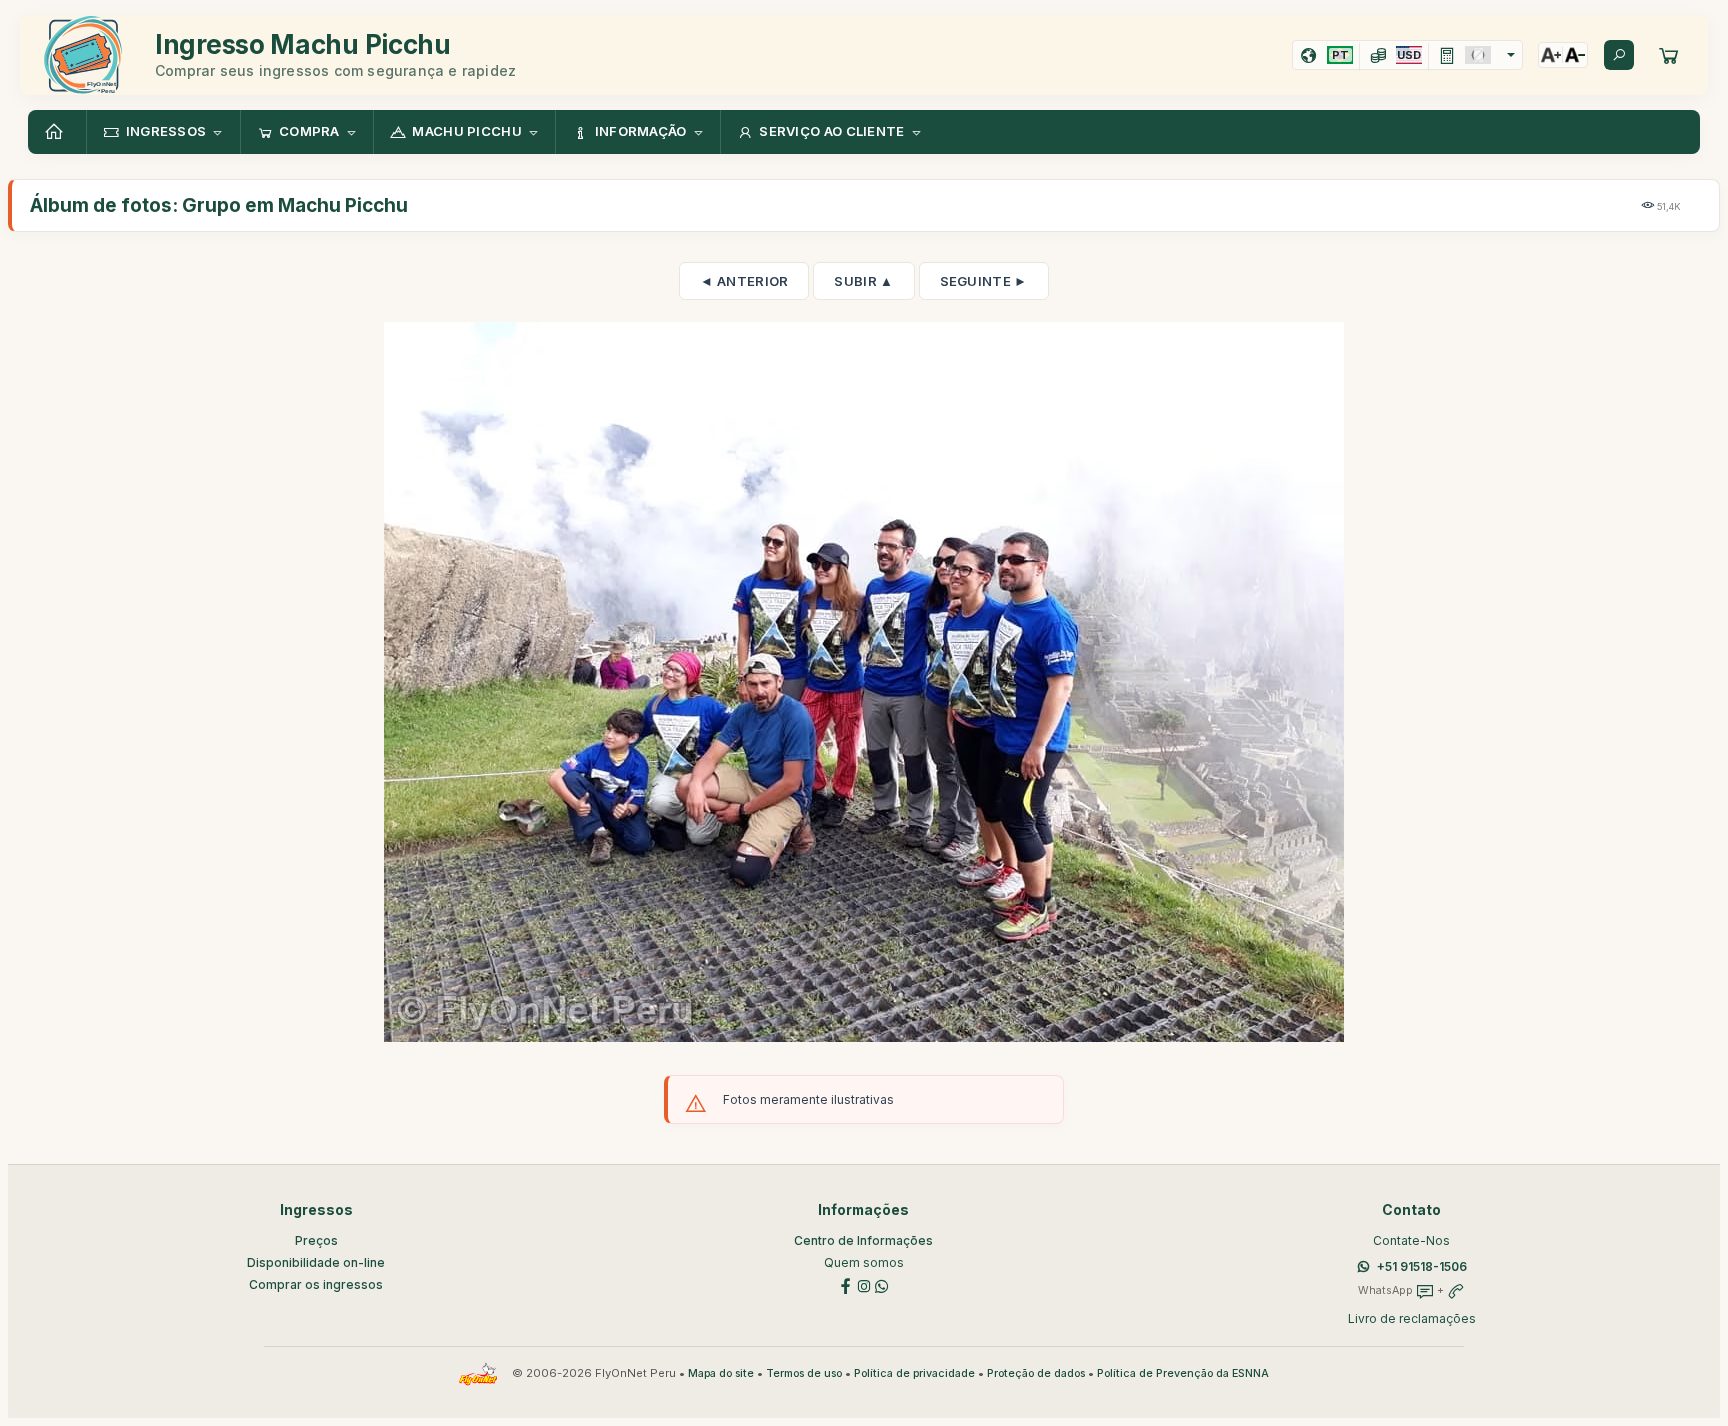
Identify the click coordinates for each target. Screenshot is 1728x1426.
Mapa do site (721, 1373)
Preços (316, 1240)
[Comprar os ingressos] (1669, 55)
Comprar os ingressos (316, 1284)
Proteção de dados (1036, 1373)
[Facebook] (846, 1284)
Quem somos (864, 1262)
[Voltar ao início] (57, 132)
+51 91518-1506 (1422, 1266)
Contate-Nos (1411, 1240)
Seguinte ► (984, 281)
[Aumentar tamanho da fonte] (1551, 55)
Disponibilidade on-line (316, 1262)
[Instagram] (864, 1284)
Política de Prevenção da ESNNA (1183, 1373)
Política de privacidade (914, 1373)
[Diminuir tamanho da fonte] (1575, 55)
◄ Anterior (744, 281)
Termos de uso (804, 1373)
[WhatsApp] (882, 1284)
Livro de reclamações (1412, 1318)
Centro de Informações (863, 1240)
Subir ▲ (863, 281)
